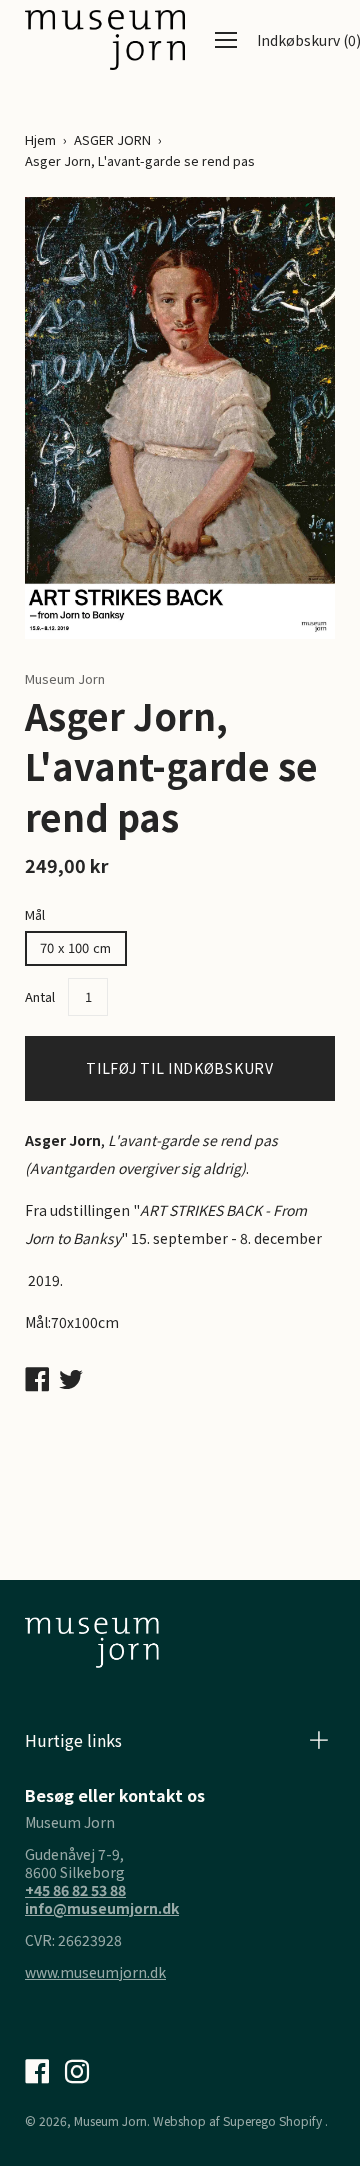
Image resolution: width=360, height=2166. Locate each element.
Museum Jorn (110, 2120)
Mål (35, 914)
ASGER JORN (112, 139)
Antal (40, 996)
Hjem (40, 139)
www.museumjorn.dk (95, 1972)
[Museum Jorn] (105, 40)
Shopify (300, 2120)
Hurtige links (73, 1740)
